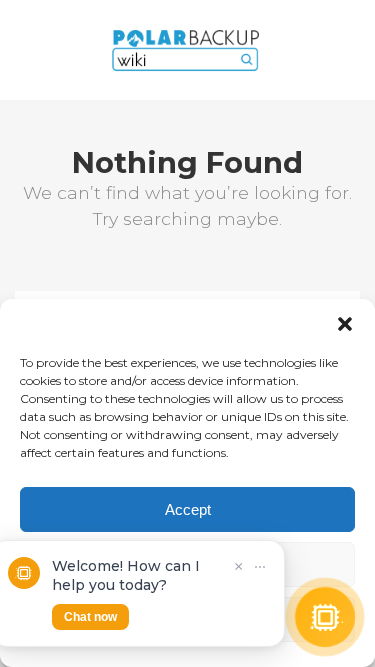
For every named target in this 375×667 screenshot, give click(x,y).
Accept (188, 509)
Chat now (90, 617)
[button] (345, 324)
